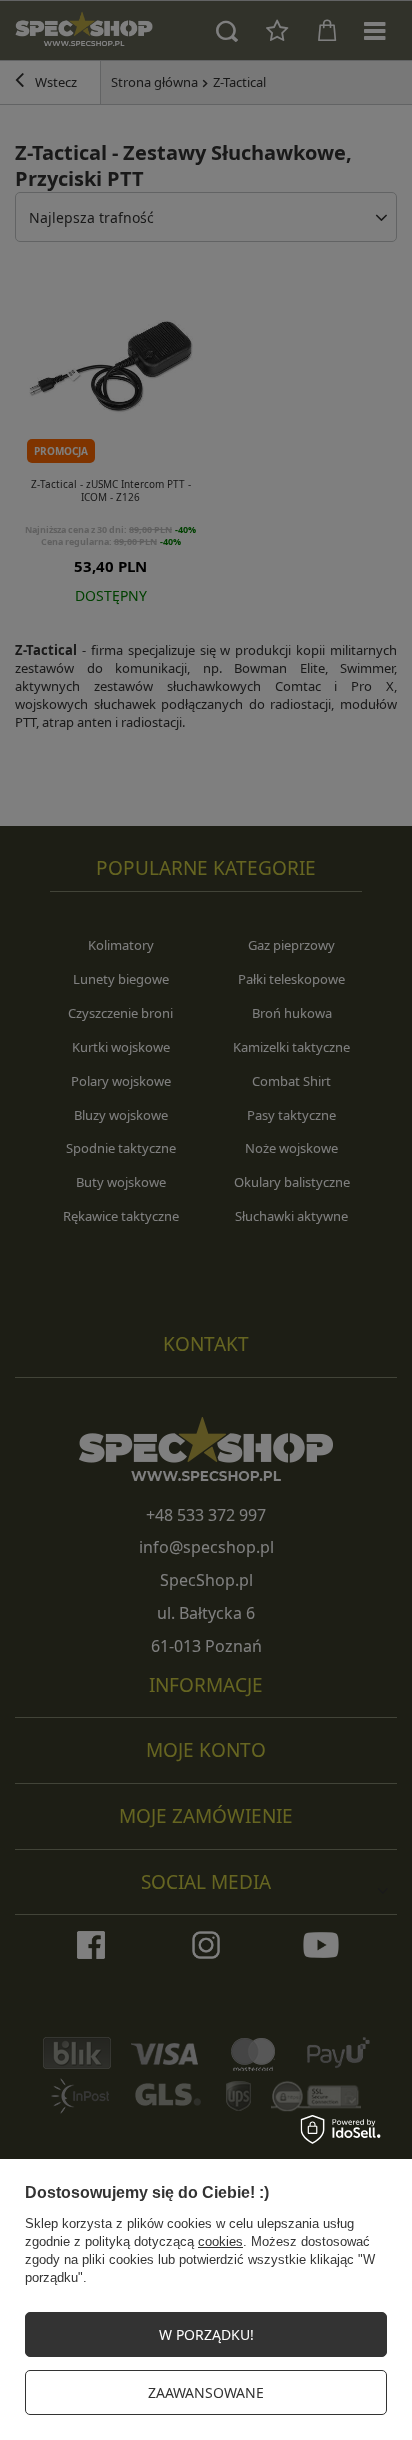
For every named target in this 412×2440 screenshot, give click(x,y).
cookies (220, 2241)
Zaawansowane (206, 2392)
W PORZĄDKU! (206, 2334)
